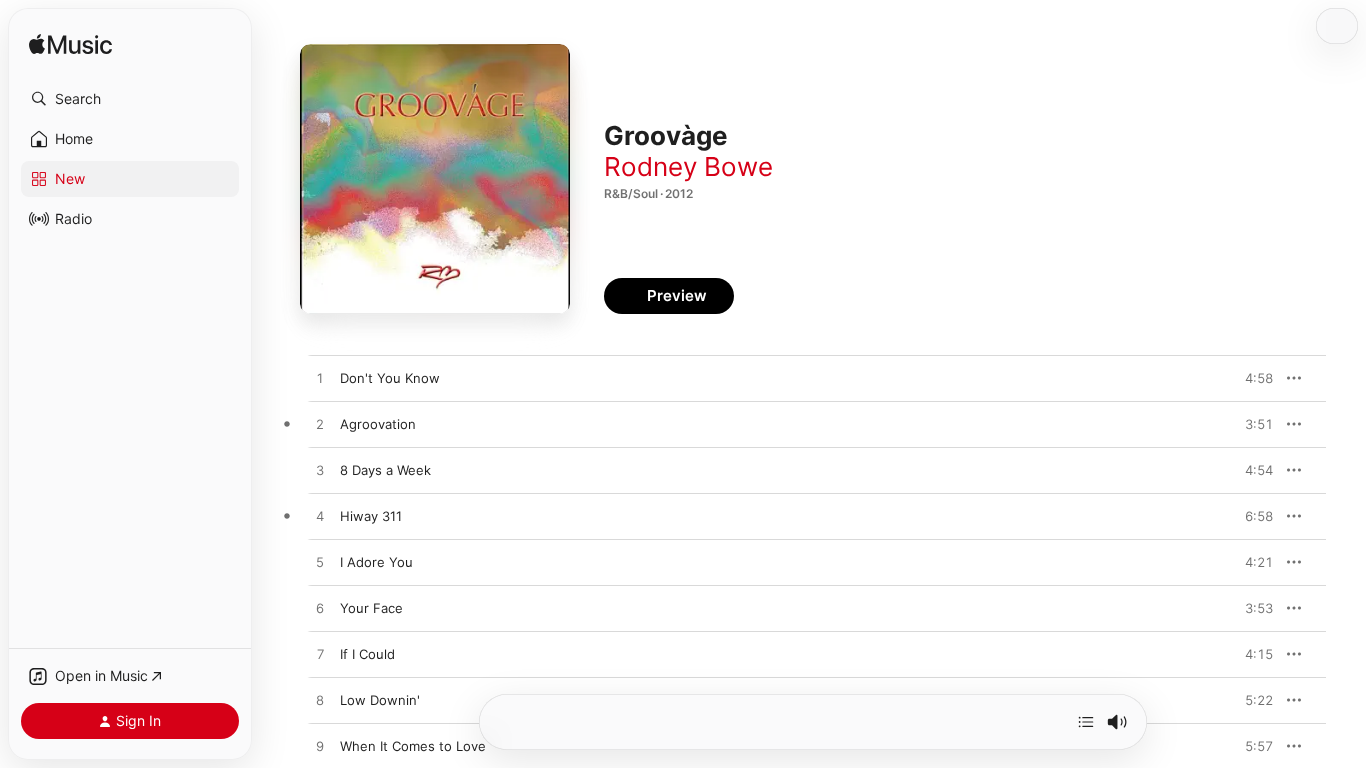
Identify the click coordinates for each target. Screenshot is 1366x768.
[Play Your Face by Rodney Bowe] (320, 609)
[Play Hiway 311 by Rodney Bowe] (320, 517)
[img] (70, 45)
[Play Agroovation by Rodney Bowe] (320, 425)
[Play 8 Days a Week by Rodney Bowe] (320, 471)
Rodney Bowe (688, 166)
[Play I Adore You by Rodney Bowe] (320, 563)
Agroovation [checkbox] (378, 424)
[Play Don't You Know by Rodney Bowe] (320, 379)
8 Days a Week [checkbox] (385, 470)
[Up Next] (1086, 722)
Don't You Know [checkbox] (390, 378)
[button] (130, 99)
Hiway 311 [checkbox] (371, 516)
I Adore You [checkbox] (376, 562)
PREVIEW (1251, 378)
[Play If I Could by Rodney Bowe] (320, 655)
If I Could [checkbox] (367, 654)
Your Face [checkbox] (371, 608)
